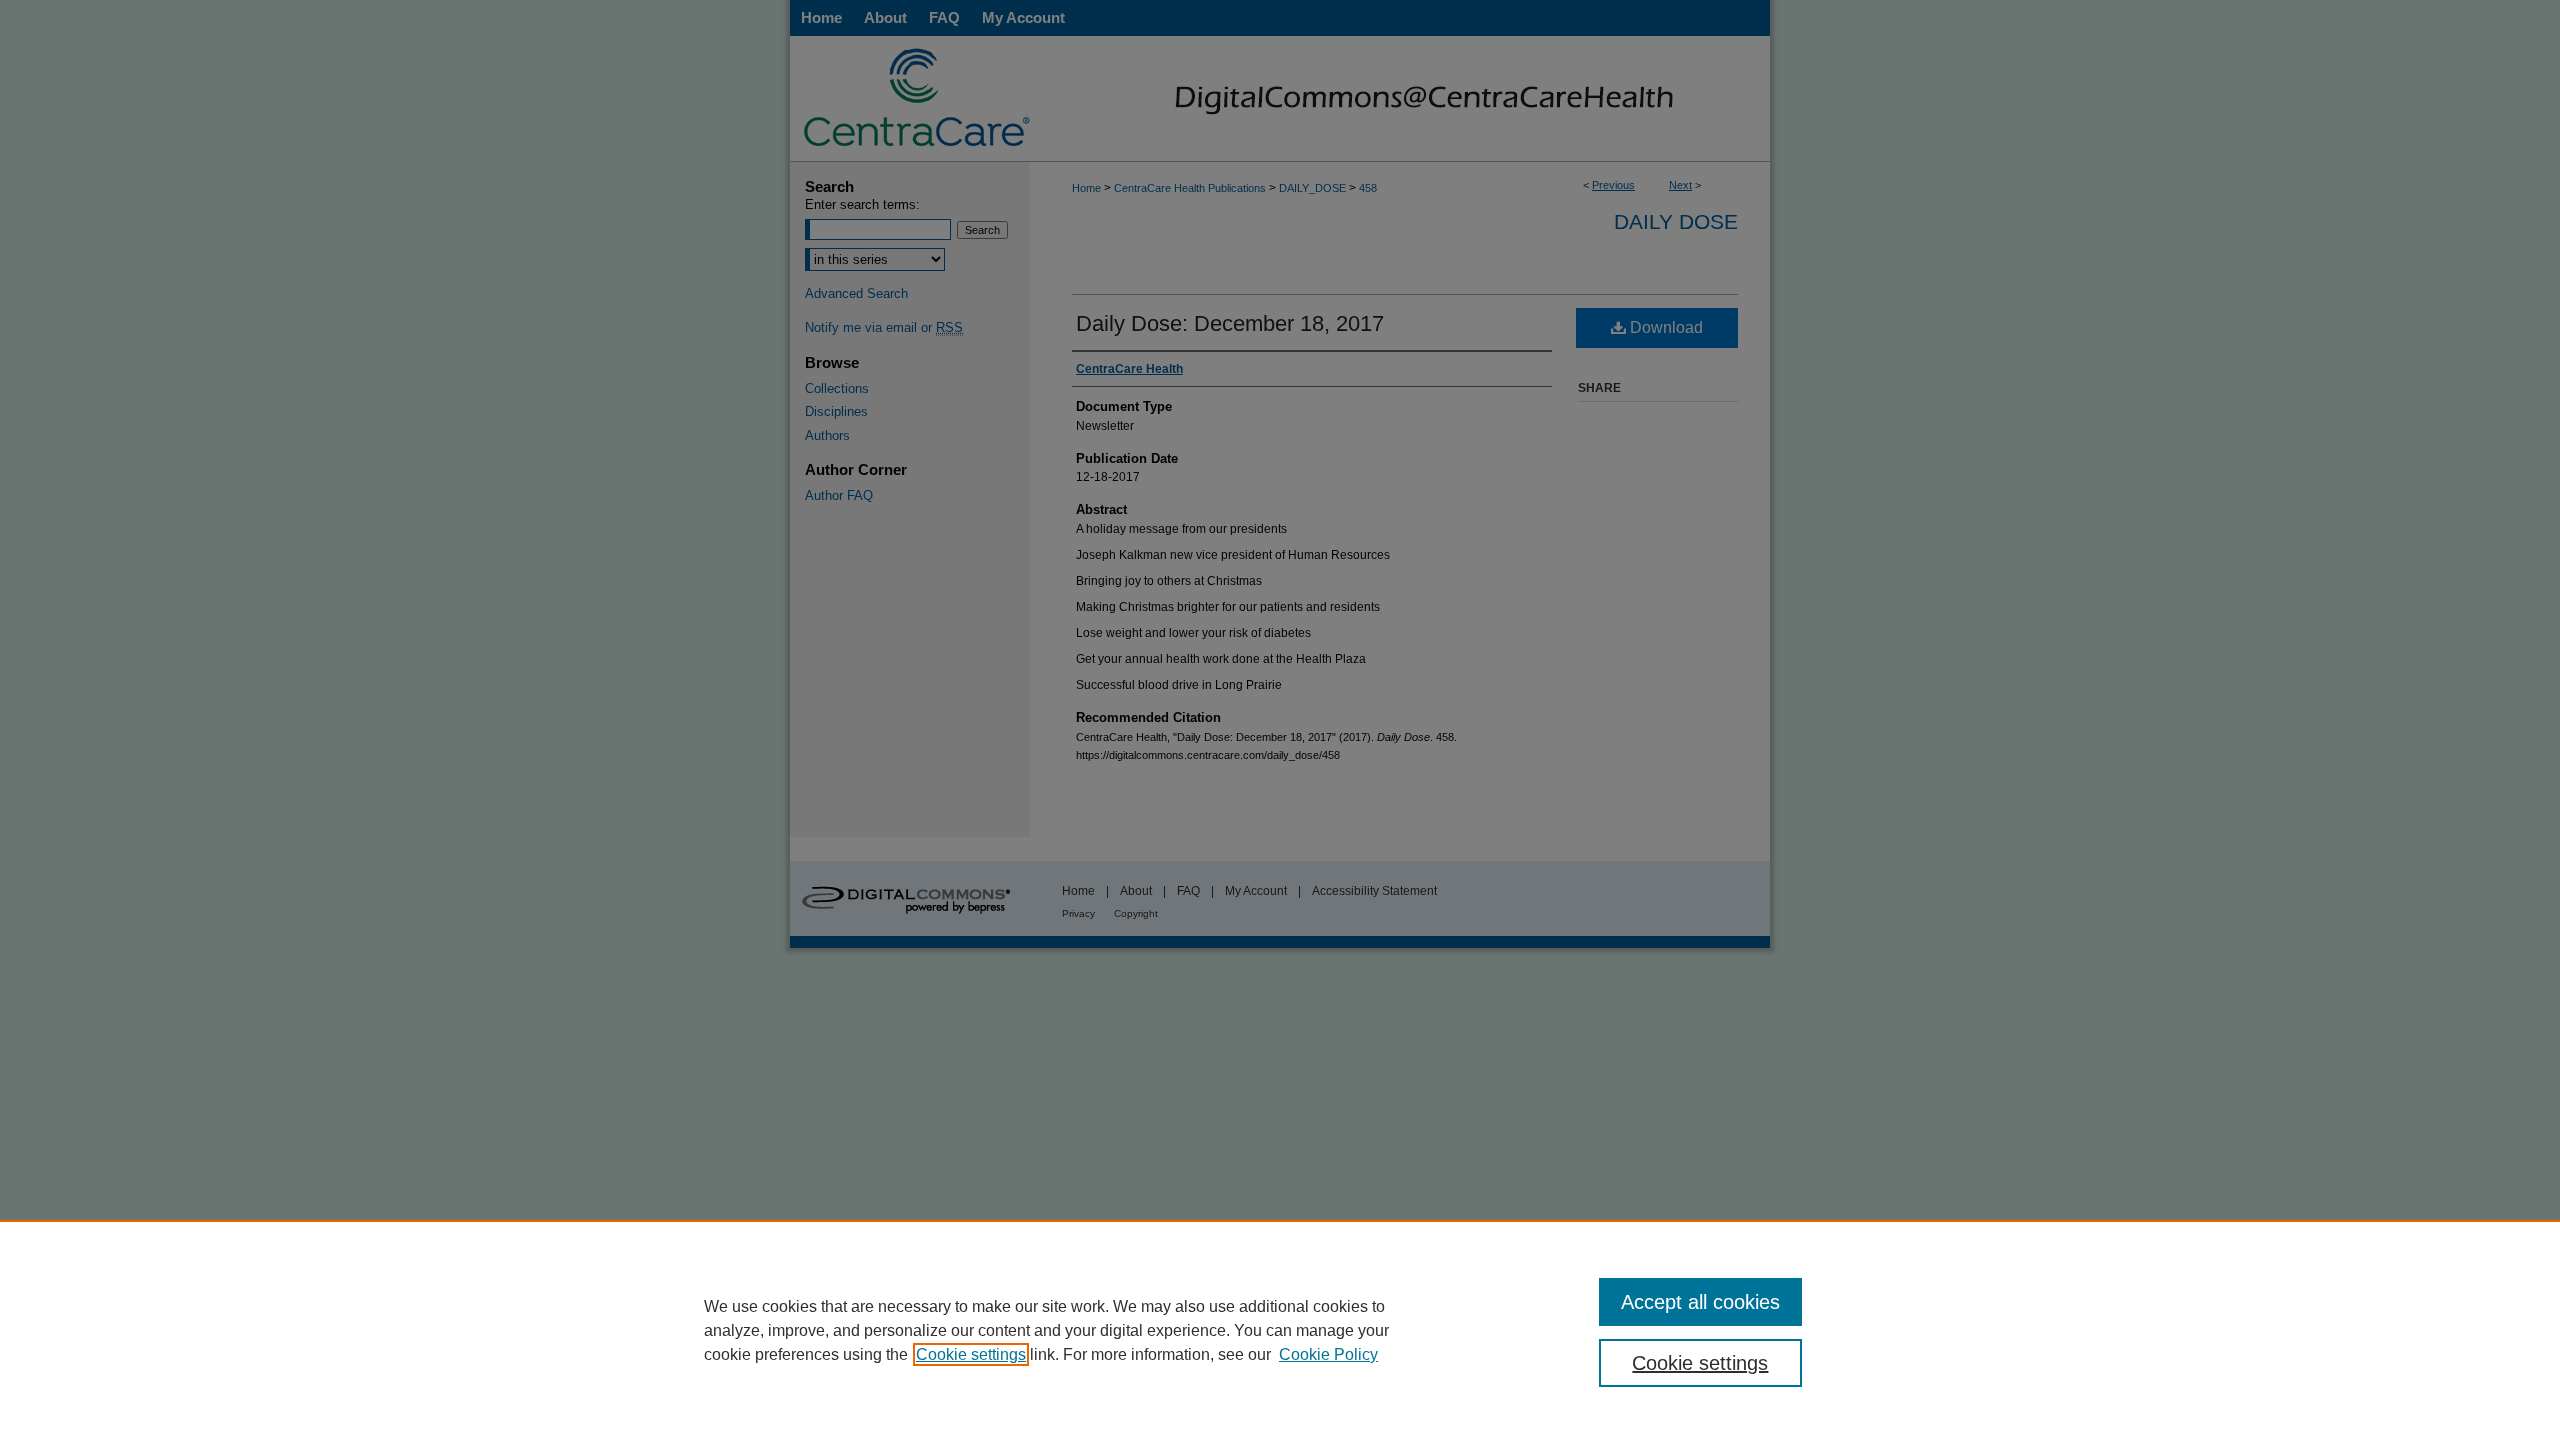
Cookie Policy (1328, 1354)
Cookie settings (971, 1354)
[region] (1280, 1330)
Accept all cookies (1700, 1302)
